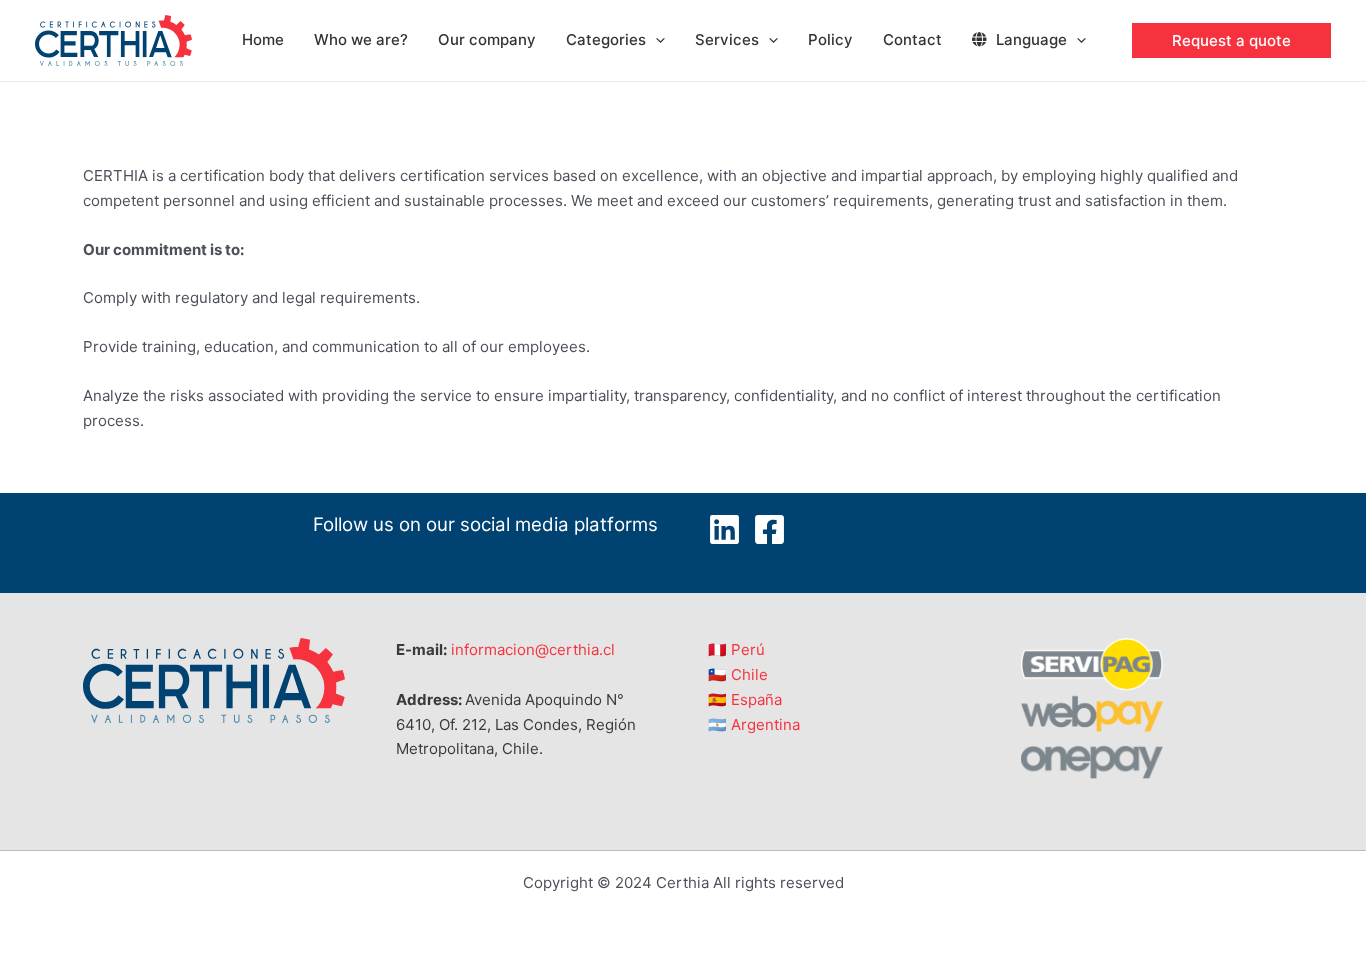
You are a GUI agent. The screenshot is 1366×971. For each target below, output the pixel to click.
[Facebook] (769, 529)
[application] (655, 40)
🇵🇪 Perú (736, 649)
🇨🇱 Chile (738, 674)
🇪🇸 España (745, 699)
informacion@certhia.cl (533, 649)
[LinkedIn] (724, 529)
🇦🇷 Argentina (754, 724)
